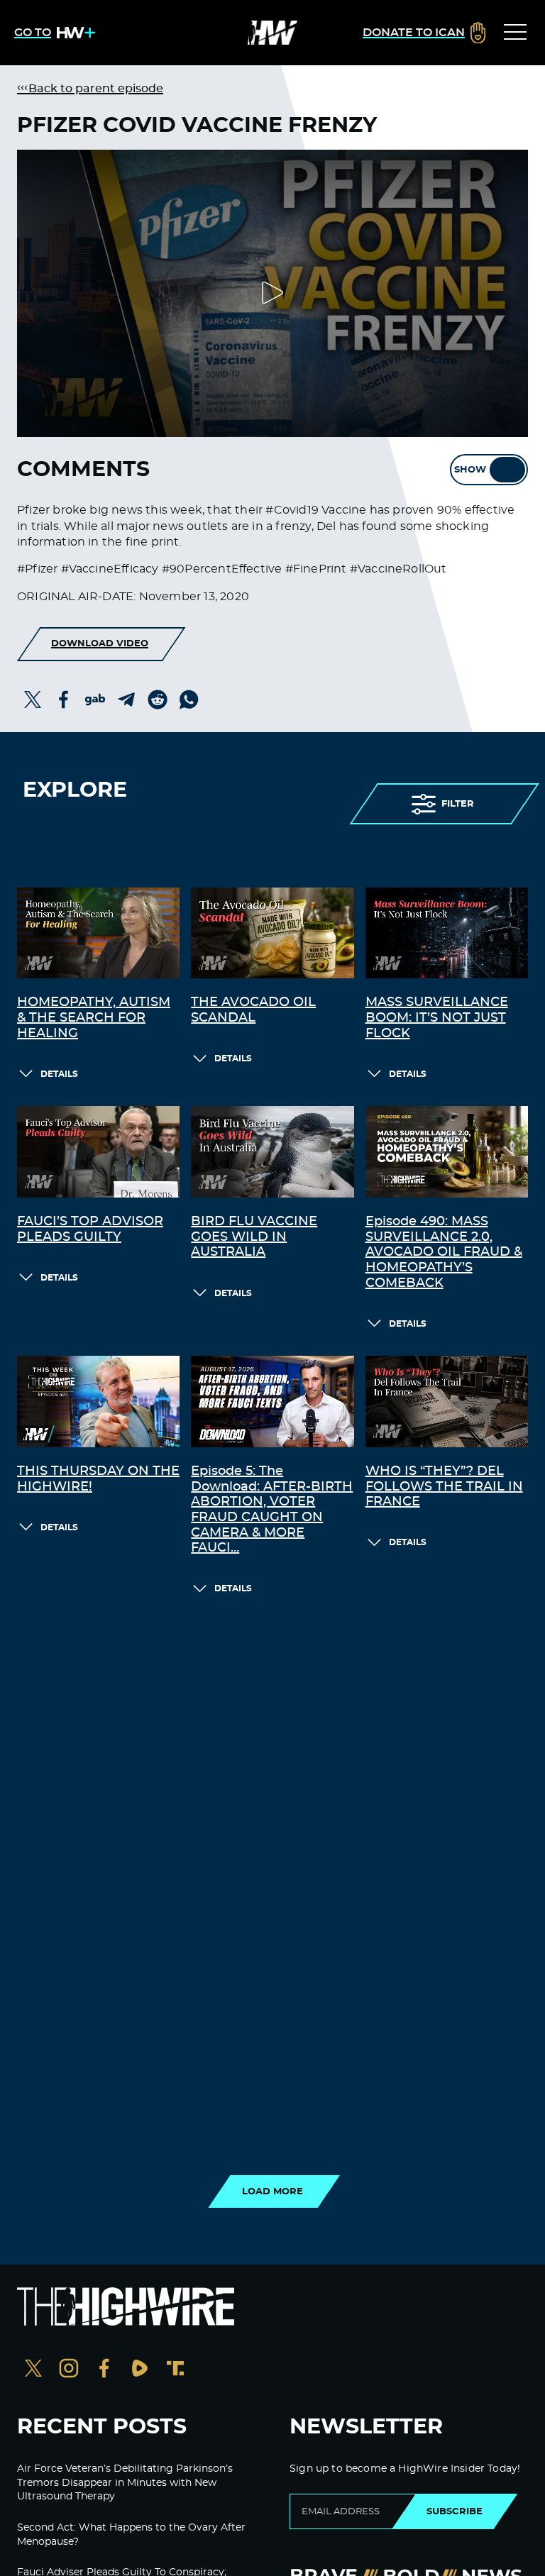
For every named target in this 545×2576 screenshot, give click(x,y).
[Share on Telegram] (126, 700)
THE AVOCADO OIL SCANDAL (253, 1010)
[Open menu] (515, 33)
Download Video (100, 643)
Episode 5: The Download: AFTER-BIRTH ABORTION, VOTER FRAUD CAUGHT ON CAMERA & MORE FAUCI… (272, 1510)
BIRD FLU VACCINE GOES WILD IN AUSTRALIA (254, 1237)
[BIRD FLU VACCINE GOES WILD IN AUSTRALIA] (272, 1152)
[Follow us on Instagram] (69, 2370)
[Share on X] (33, 700)
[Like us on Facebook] (104, 2370)
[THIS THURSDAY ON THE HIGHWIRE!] (98, 1402)
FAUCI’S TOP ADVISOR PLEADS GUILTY (90, 1229)
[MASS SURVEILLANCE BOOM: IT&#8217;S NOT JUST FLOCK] (447, 933)
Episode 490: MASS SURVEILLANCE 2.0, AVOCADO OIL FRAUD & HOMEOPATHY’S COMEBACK (444, 1252)
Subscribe (455, 2511)
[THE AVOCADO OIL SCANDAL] (272, 933)
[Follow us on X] (33, 2370)
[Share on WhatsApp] (189, 700)
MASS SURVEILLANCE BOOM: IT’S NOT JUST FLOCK (437, 1018)
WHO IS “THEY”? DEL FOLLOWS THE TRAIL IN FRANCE (444, 1487)
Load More (272, 2191)
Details (59, 1074)
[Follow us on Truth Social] (175, 2370)
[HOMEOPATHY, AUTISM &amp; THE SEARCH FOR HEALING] (98, 933)
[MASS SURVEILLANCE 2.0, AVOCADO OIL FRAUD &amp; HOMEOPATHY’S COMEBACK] (447, 1152)
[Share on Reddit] (158, 700)
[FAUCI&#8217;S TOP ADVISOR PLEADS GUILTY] (98, 1152)
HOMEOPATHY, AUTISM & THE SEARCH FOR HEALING (94, 1018)
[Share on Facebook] (64, 700)
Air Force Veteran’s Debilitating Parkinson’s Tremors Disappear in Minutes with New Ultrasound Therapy (125, 2483)
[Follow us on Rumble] (140, 2370)
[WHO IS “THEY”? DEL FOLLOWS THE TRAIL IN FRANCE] (447, 1402)
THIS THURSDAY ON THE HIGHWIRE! (98, 1479)
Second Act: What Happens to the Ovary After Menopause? (131, 2535)
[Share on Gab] (95, 700)
